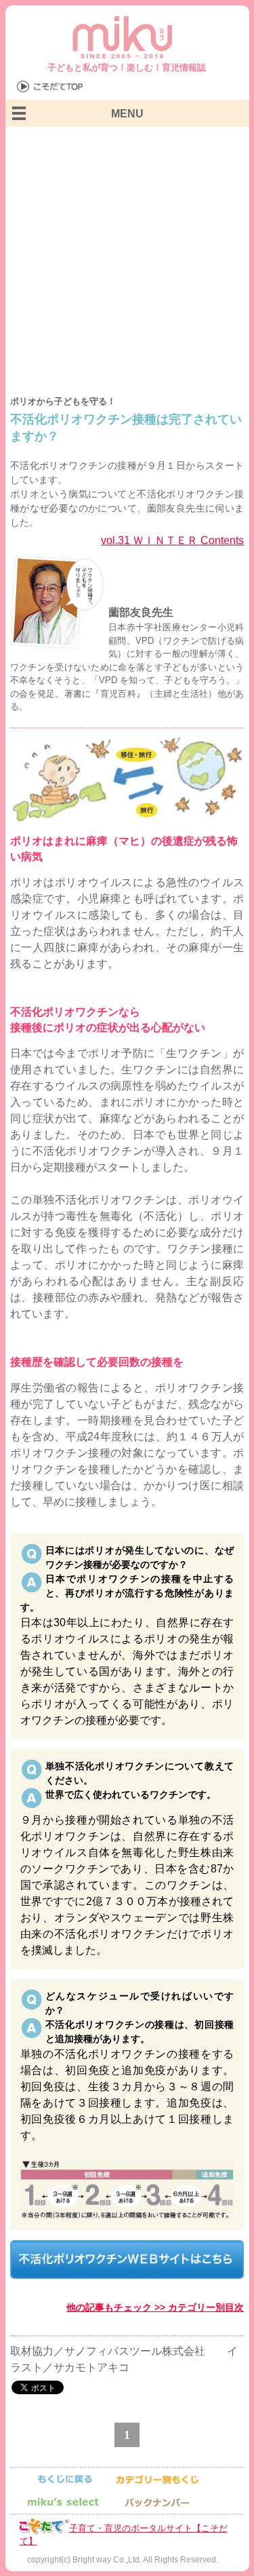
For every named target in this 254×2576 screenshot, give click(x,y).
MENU (127, 114)
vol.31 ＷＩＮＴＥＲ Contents (172, 540)
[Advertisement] (127, 261)
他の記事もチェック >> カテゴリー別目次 (155, 2307)
